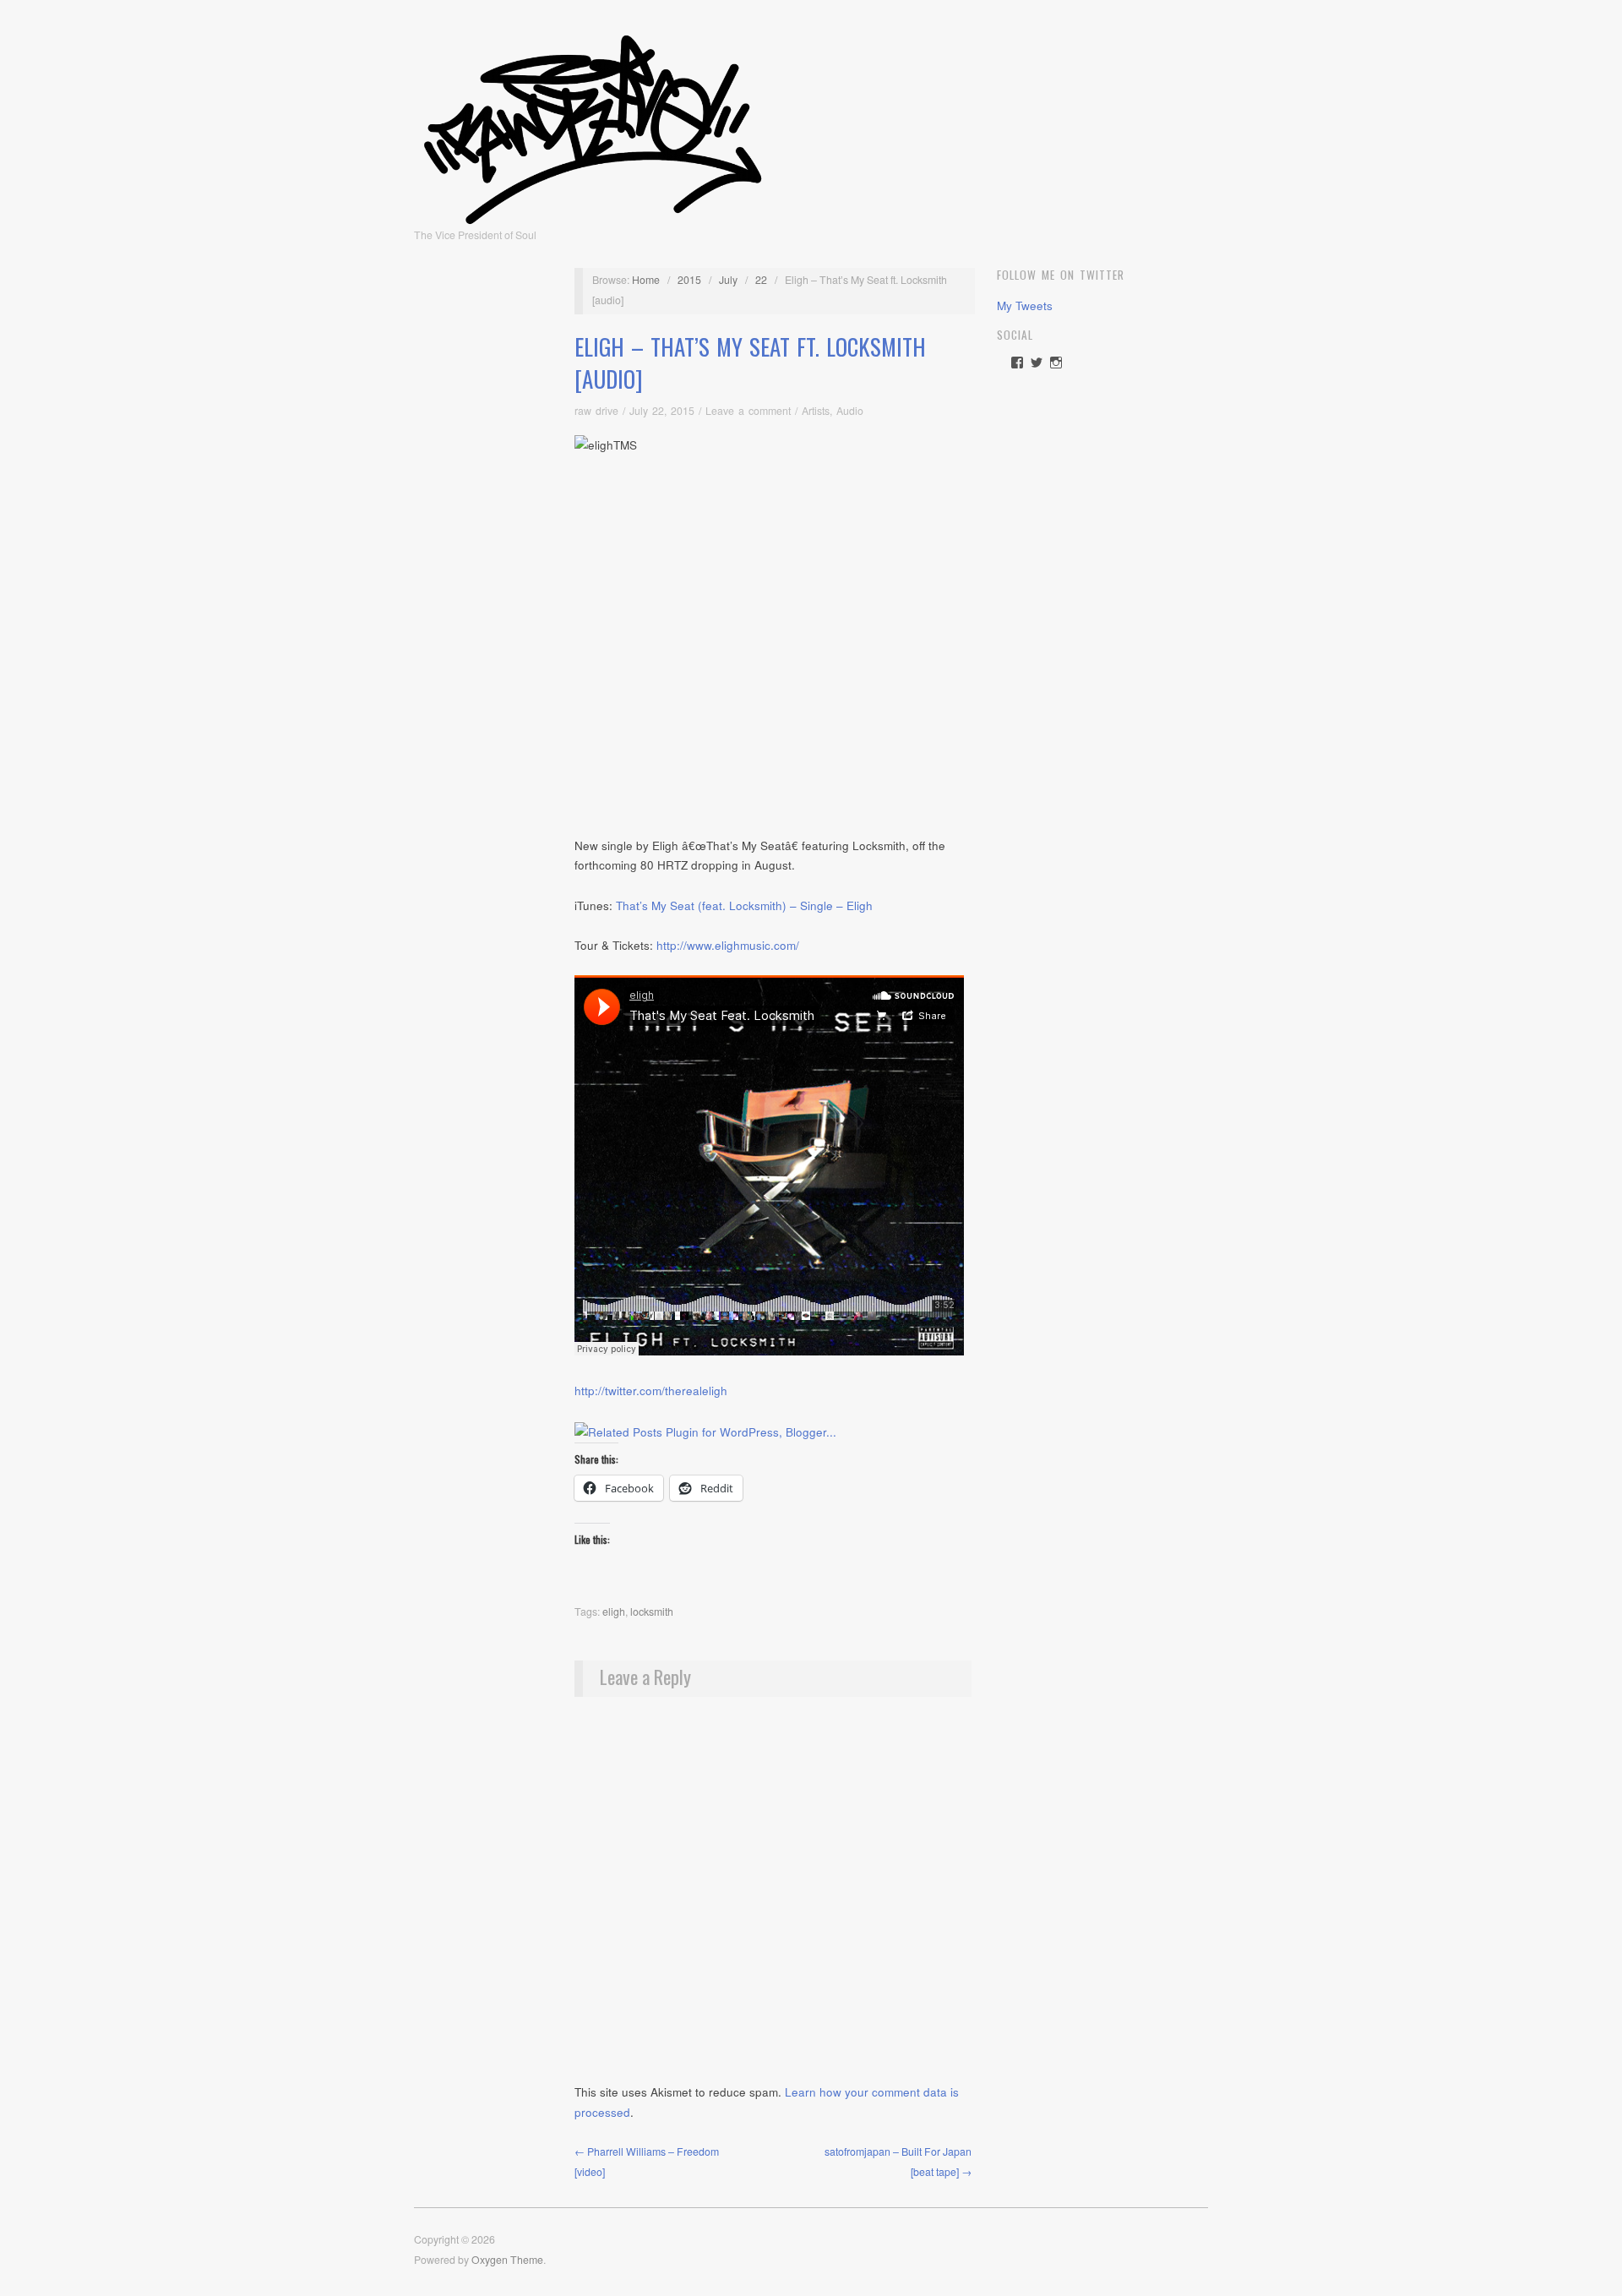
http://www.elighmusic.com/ (728, 945)
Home (646, 280)
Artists (816, 411)
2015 (689, 280)
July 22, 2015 (662, 411)
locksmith (652, 1612)
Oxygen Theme (507, 2260)
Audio (850, 411)
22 (761, 280)
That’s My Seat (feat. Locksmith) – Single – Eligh (744, 905)
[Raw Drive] (593, 124)
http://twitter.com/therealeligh (651, 1391)
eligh (614, 1612)
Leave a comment (748, 411)
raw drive (596, 411)
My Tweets (1025, 305)
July (728, 280)
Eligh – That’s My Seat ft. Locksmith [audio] (750, 363)
